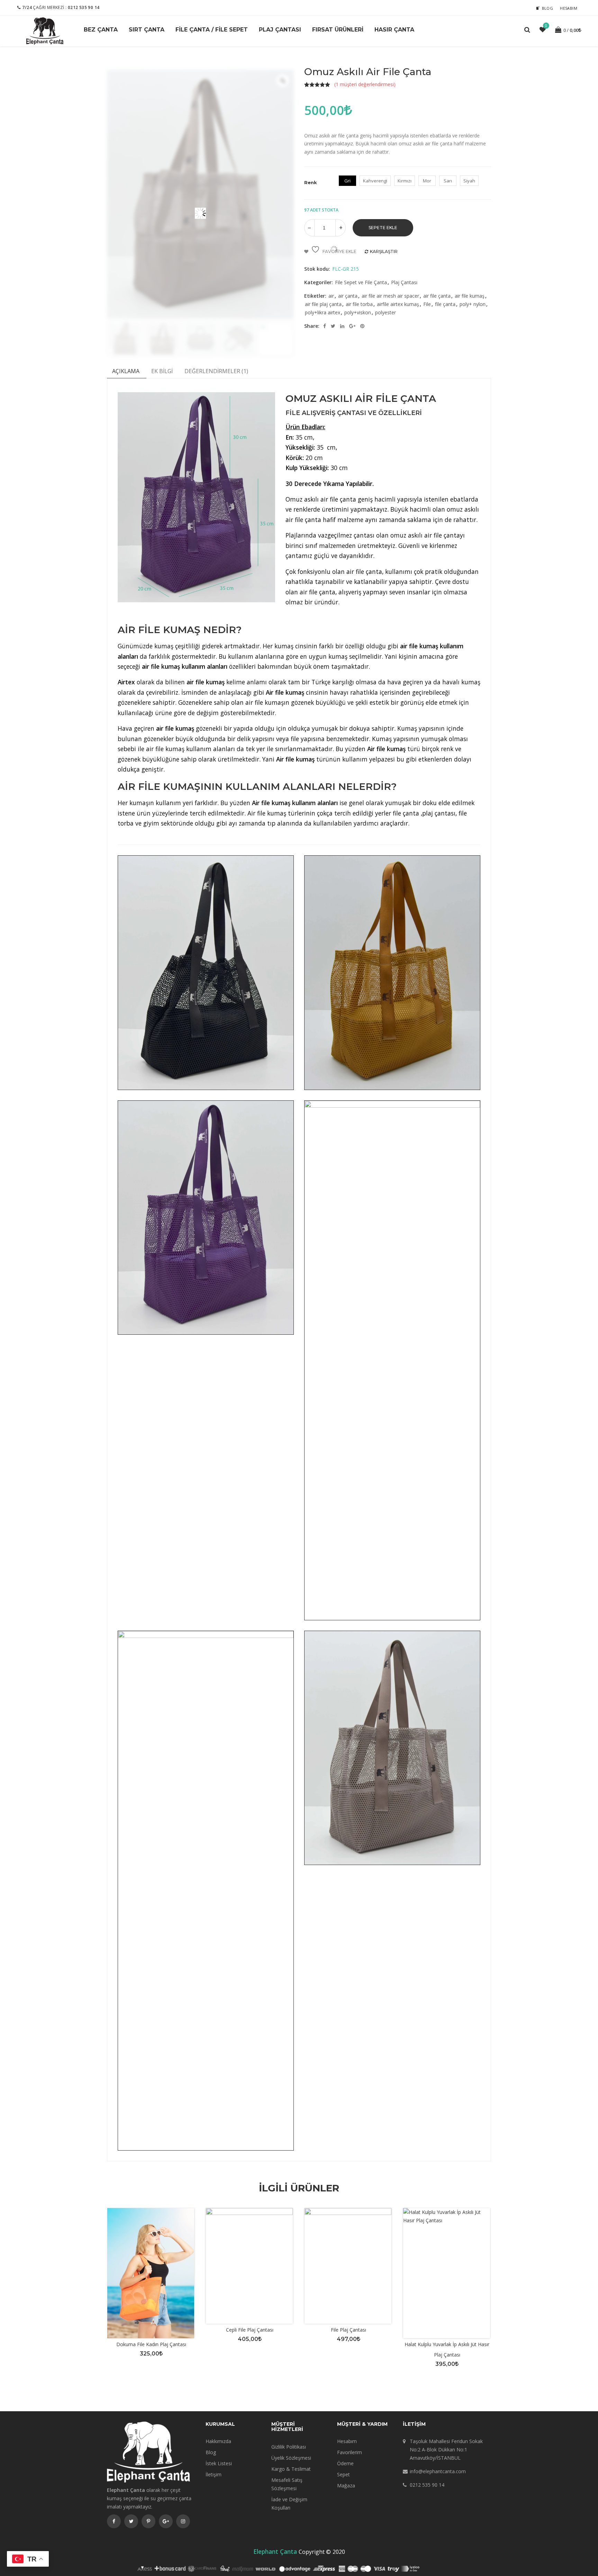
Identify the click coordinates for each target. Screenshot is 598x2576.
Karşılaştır (384, 251)
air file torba (359, 304)
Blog (548, 8)
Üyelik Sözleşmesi (291, 2458)
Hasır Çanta (394, 30)
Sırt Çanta (147, 30)
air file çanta (437, 296)
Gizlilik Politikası (289, 2447)
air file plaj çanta (323, 304)
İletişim (214, 2474)
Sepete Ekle (383, 228)
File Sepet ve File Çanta (361, 282)
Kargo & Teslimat (291, 2469)
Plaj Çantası (280, 30)
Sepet (343, 2474)
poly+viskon (358, 312)
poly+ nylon (473, 304)
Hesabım (569, 8)
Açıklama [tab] (126, 371)
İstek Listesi (219, 2463)
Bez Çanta (101, 30)
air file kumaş (470, 296)
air (331, 296)
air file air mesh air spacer (390, 296)
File (427, 304)
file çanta (445, 304)
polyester (386, 312)
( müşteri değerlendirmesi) (365, 84)
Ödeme (345, 2463)
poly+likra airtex (323, 312)
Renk (311, 182)
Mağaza (346, 2485)
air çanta (348, 296)
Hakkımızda (218, 2441)
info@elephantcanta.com (438, 2471)
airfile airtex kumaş (398, 304)
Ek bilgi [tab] (162, 371)
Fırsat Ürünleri (338, 30)
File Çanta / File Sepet (212, 30)
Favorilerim (350, 2452)
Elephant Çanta (275, 2551)
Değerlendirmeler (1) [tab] (216, 371)
